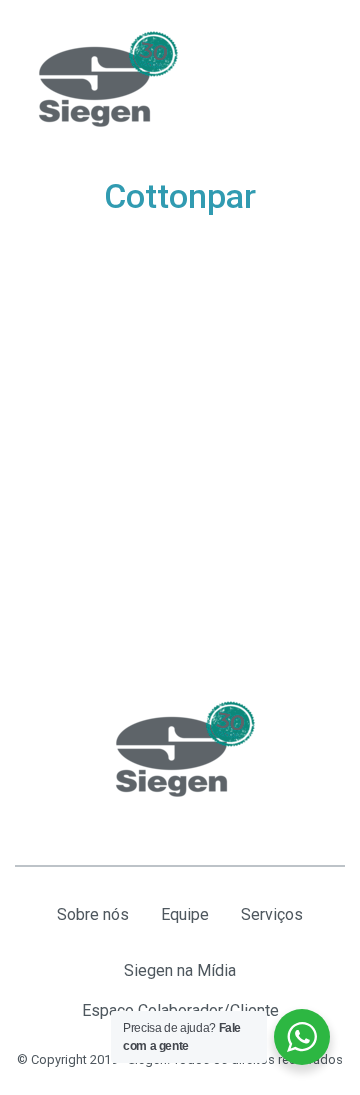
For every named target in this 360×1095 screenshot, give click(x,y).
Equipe (185, 914)
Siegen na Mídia (180, 970)
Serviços (272, 914)
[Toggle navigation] (320, 80)
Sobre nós (93, 914)
